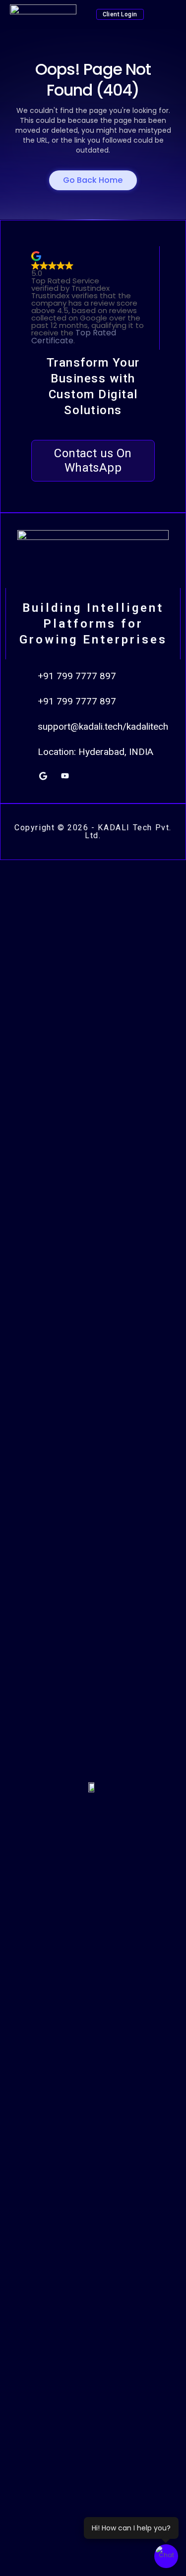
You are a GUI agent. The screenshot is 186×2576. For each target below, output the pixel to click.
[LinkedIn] (87, 776)
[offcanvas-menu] (169, 15)
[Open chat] (166, 2556)
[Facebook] (109, 776)
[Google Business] (43, 776)
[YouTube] (65, 776)
